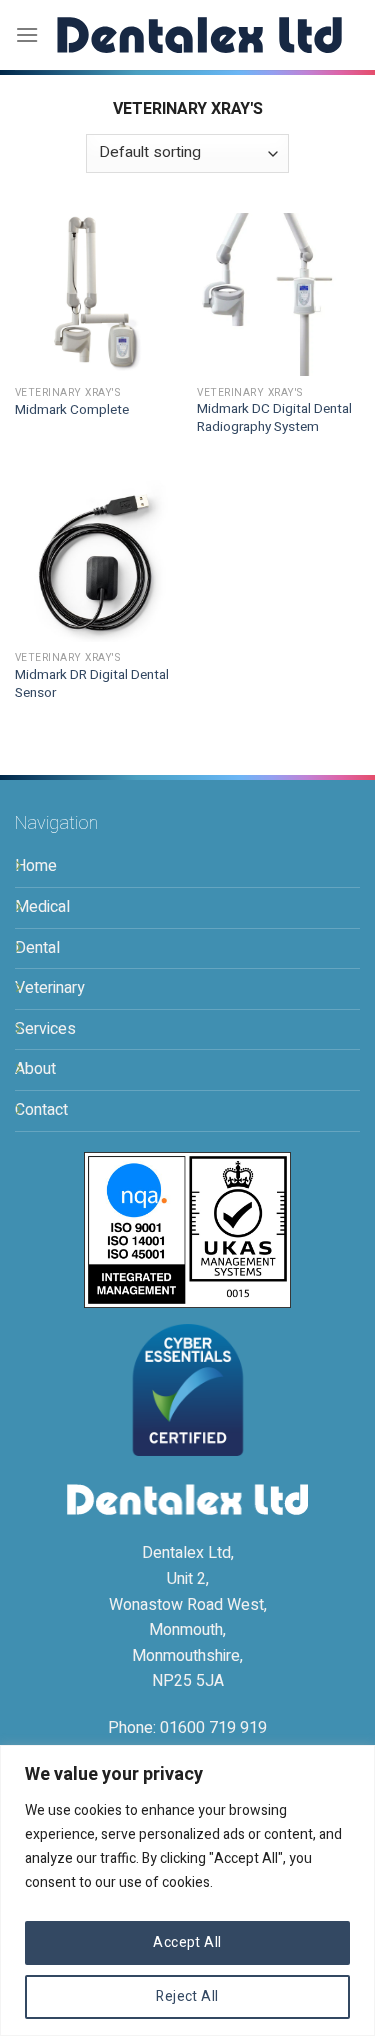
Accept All (187, 1942)
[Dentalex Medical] (199, 35)
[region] (187, 1890)
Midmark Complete (72, 411)
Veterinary (50, 988)
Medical (42, 907)
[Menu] (27, 34)
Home (36, 866)
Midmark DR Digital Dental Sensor (92, 684)
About (35, 1069)
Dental (37, 948)
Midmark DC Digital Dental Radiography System (274, 418)
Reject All (187, 1996)
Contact (41, 1110)
